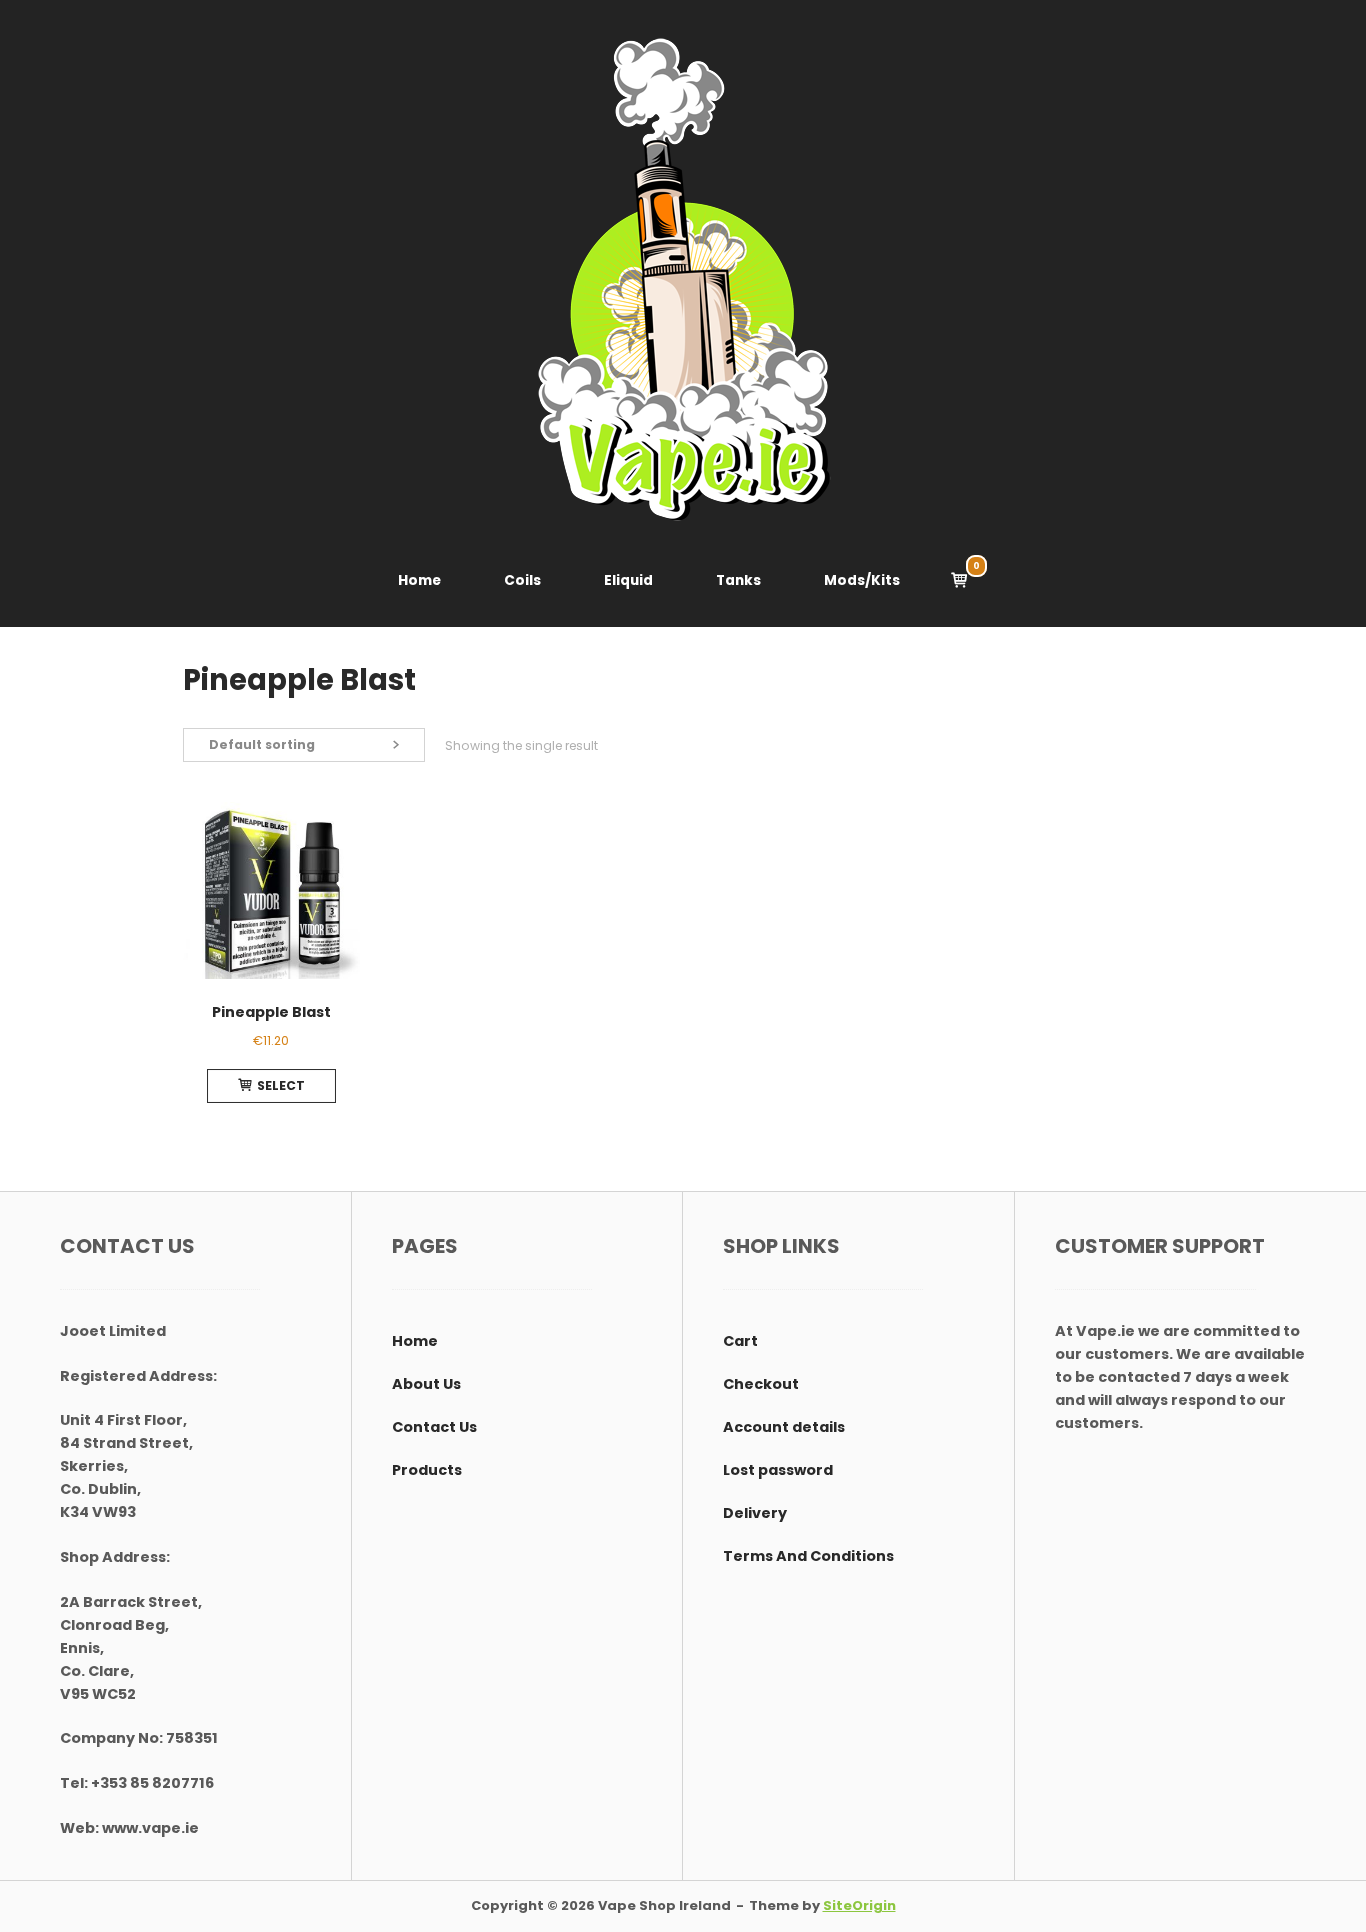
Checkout (761, 1384)
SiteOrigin (859, 1905)
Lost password (778, 1470)
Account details (784, 1427)
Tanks (738, 580)
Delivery (755, 1513)
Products (427, 1470)
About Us (426, 1384)
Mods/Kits (862, 580)
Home (419, 580)
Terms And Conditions (808, 1556)
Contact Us (434, 1427)
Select (281, 1085)
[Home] (683, 279)
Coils (522, 580)
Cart (740, 1341)
